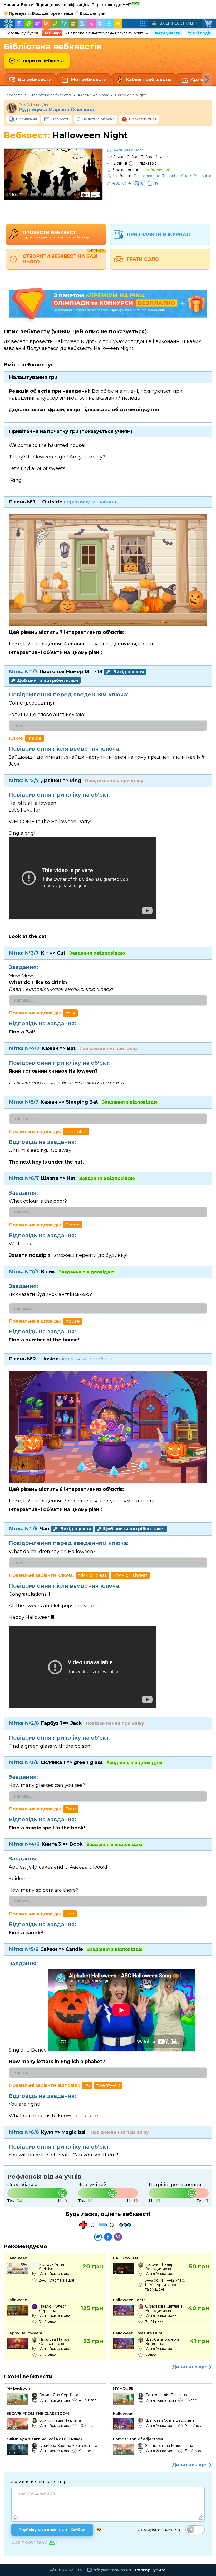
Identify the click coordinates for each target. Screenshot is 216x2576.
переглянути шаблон (90, 502)
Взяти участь (167, 33)
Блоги (27, 5)
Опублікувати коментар (52, 2530)
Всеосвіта (13, 95)
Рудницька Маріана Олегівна (56, 110)
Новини (11, 5)
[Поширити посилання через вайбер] (118, 2237)
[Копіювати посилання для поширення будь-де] (98, 2237)
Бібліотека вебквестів (50, 95)
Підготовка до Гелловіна (156, 176)
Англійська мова (93, 95)
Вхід (164, 23)
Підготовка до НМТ (116, 4)
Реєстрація (185, 23)
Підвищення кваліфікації (62, 5)
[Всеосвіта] (8, 24)
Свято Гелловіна (196, 176)
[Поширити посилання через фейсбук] (108, 2237)
